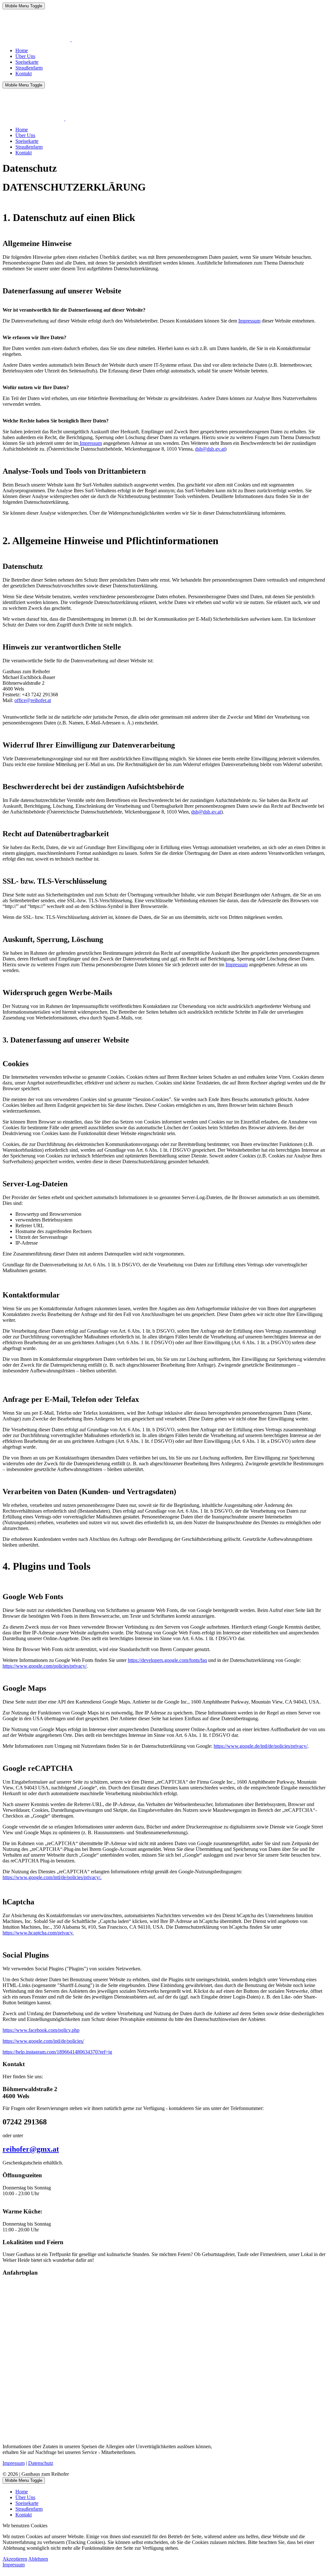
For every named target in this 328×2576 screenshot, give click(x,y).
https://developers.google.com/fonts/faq (167, 1660)
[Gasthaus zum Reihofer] (71, 40)
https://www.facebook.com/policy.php (41, 2030)
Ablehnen (38, 2559)
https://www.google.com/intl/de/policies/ (43, 2041)
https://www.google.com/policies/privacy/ (45, 1666)
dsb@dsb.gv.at (210, 449)
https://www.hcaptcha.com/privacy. (38, 1933)
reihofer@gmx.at (31, 2149)
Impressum (249, 321)
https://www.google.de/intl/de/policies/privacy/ (261, 1746)
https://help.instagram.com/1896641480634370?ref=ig (57, 2052)
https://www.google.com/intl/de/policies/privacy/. (52, 1877)
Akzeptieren (15, 2559)
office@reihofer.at (33, 700)
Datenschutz (41, 2463)
